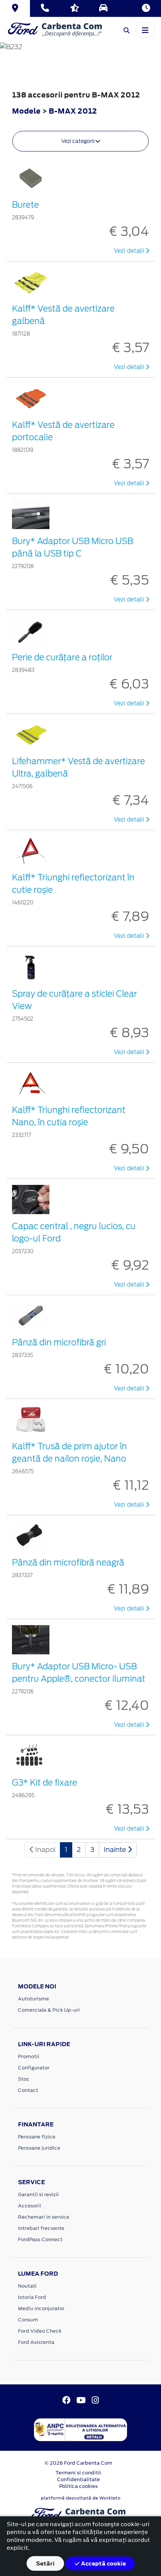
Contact (28, 2090)
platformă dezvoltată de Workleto (81, 2498)
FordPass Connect (40, 2239)
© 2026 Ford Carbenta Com (78, 2463)
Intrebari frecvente (41, 2228)
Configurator (34, 2068)
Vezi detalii (130, 251)
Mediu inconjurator (41, 2308)
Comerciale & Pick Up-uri (49, 2010)
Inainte (116, 1850)
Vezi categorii (78, 141)
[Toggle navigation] (145, 30)
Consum (28, 2320)
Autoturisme (34, 1999)
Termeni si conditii (78, 2473)
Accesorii (30, 2206)
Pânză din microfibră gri (59, 1342)
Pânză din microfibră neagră (68, 1562)
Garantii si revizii (38, 2194)
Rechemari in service (44, 2217)
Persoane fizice (37, 2137)
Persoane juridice (39, 2148)
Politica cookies (78, 2486)
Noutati (27, 2286)
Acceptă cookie (103, 2563)
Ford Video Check (40, 2331)
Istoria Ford (32, 2297)
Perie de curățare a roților (62, 657)
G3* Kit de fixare (45, 1783)
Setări (45, 2563)
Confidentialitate (78, 2479)
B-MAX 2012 (73, 111)
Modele (26, 111)
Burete (25, 205)
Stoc (24, 2079)
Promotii (29, 2056)
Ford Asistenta (36, 2342)
